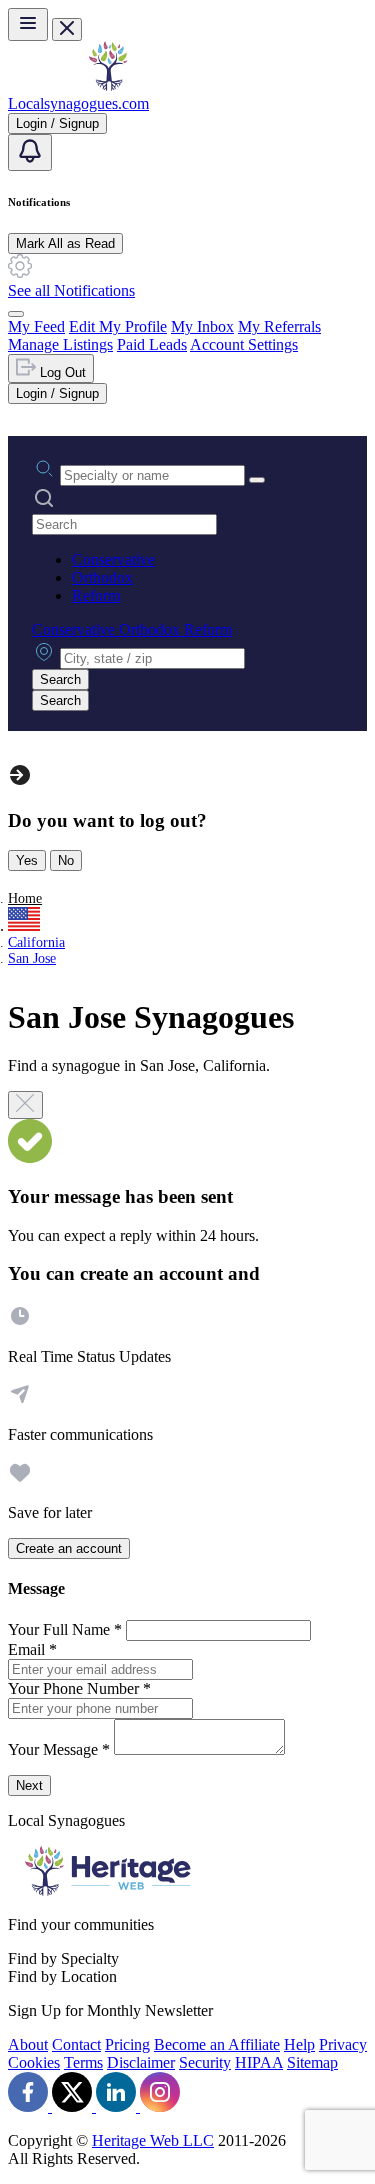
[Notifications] (30, 152)
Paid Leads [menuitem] (152, 344)
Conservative (113, 559)
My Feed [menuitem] (36, 326)
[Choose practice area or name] (257, 480)
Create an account (69, 1548)
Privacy (343, 2044)
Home (25, 898)
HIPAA (259, 2062)
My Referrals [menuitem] (279, 326)
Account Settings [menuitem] (244, 344)
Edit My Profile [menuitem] (118, 326)
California (36, 942)
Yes (27, 860)
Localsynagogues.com (78, 103)
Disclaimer (141, 2062)
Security (205, 2062)
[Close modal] (25, 1105)
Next (29, 1785)
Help (299, 2044)
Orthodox (102, 577)
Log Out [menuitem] (61, 372)
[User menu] (16, 314)
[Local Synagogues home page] (108, 85)
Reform (96, 595)
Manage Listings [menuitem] (60, 344)
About (28, 2044)
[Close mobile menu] (67, 29)
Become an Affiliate (217, 2044)
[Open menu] (28, 24)
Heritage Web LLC (153, 2140)
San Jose (32, 958)
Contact (76, 2044)
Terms (83, 2062)
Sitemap (312, 2062)
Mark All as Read (65, 243)
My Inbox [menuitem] (202, 326)
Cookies (34, 2062)
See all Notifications (71, 290)
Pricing (127, 2044)
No (66, 860)
